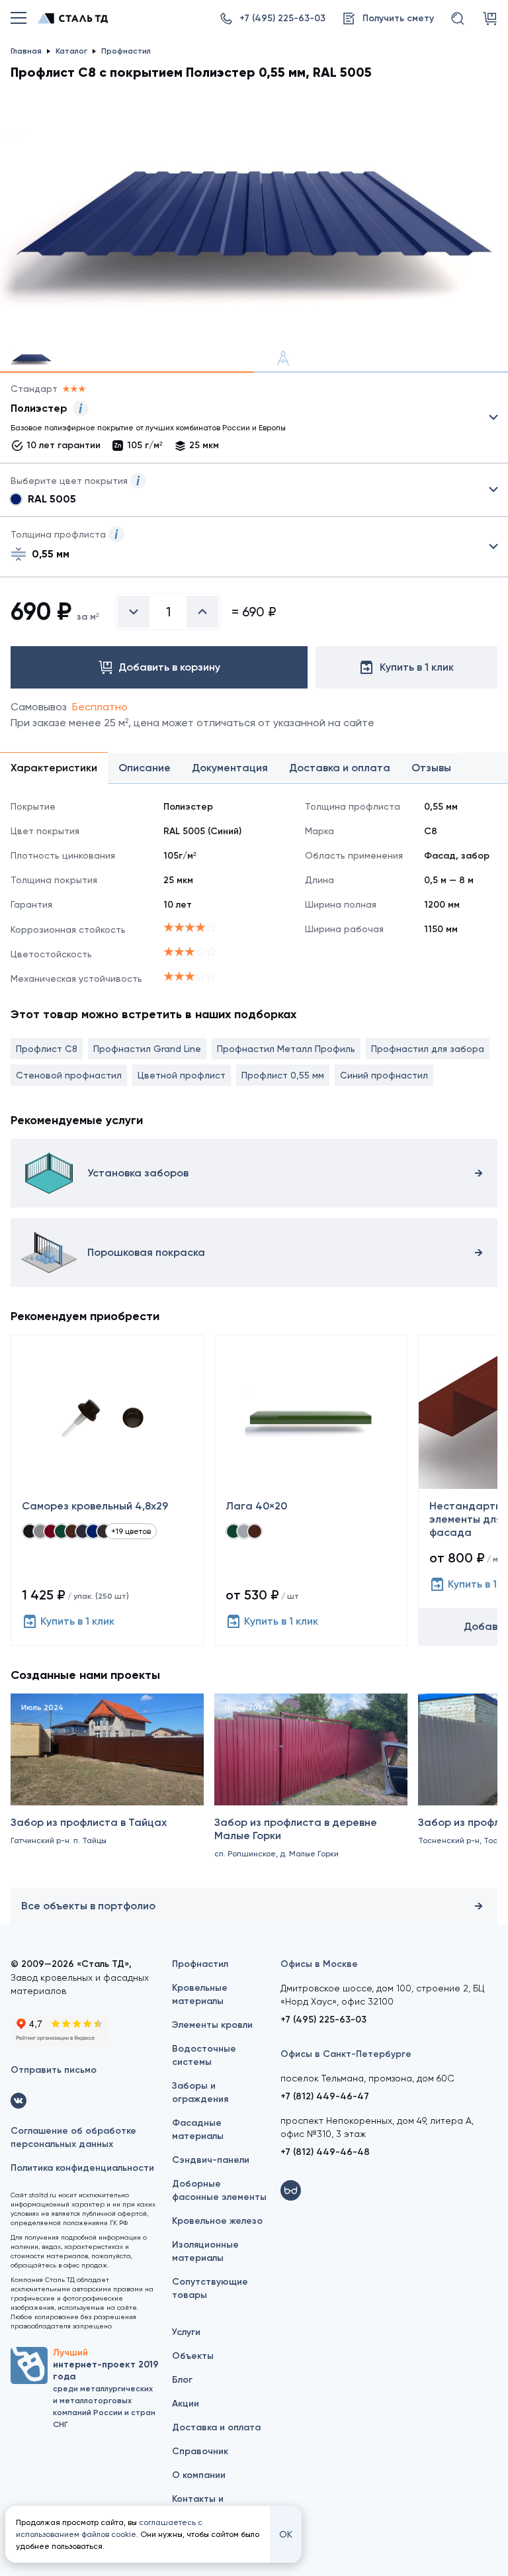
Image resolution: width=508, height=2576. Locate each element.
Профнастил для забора (428, 1049)
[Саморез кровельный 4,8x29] (107, 1490)
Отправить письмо (54, 2070)
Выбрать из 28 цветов (254, 490)
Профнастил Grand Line (147, 1049)
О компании (199, 2475)
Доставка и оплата (216, 2427)
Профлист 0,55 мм (283, 1075)
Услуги (186, 2332)
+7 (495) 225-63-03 (323, 2020)
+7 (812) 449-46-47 (325, 2096)
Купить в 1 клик (77, 1621)
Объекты (193, 2356)
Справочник (200, 2451)
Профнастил (200, 1964)
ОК (286, 2534)
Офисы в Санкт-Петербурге (346, 2054)
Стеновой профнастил (69, 1075)
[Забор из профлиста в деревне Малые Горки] (311, 1788)
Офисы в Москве (319, 1964)
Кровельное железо (217, 2221)
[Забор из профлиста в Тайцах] (107, 1788)
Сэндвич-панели (211, 2160)
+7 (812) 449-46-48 (325, 2152)
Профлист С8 (47, 1049)
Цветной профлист (182, 1075)
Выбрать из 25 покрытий (243, 420)
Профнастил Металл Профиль (286, 1049)
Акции (186, 2404)
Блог (182, 2380)
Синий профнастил (384, 1075)
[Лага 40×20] (311, 1490)
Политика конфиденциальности (82, 2168)
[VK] (19, 2101)
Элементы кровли (212, 2025)
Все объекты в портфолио (88, 1906)
